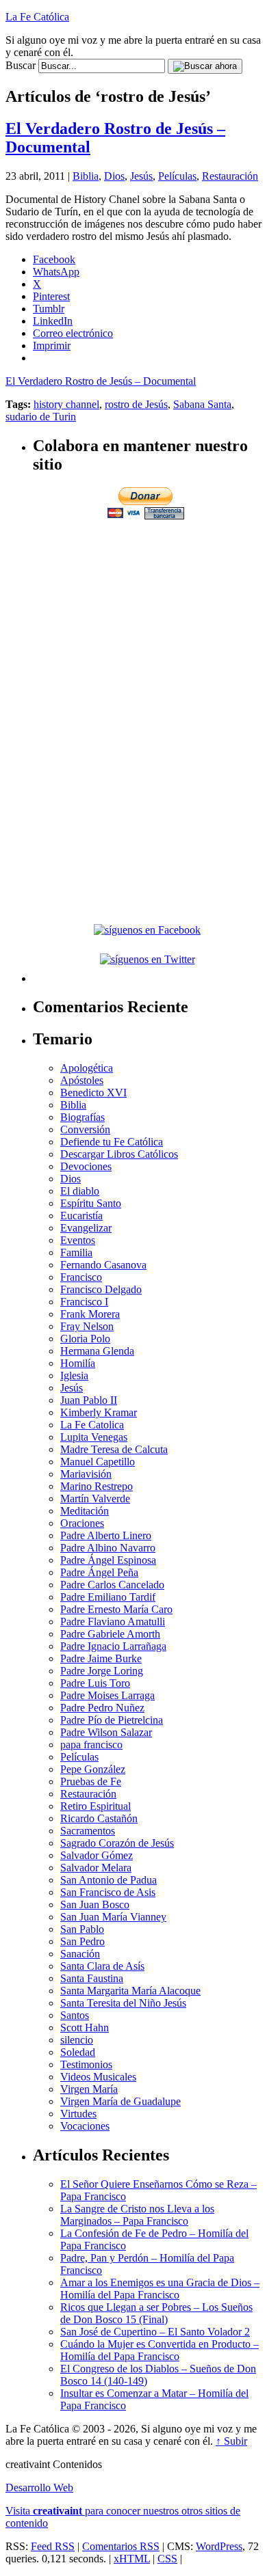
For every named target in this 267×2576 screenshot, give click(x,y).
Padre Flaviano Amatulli (113, 1622)
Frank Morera (90, 1314)
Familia (76, 1252)
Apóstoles (82, 1080)
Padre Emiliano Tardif (108, 1597)
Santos (75, 2015)
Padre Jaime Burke (101, 1658)
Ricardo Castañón (99, 1818)
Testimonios (86, 2064)
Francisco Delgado (101, 1289)
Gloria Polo (85, 1339)
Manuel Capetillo (98, 1462)
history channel (66, 404)
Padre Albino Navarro (108, 1548)
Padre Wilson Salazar (106, 1732)
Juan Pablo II (89, 1400)
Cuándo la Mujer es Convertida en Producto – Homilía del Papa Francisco (160, 2350)
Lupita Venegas (94, 1437)
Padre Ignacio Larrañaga (113, 1646)
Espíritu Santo (91, 1203)
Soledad (78, 2052)
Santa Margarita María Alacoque (130, 1991)
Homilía (78, 1363)
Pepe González (93, 1769)
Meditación (85, 1511)
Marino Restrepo (97, 1486)
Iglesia (74, 1375)
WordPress (219, 2546)
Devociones (86, 1166)
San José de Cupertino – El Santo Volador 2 (155, 2332)
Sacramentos (88, 1831)
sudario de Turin (41, 417)
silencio (77, 2040)
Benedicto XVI (93, 1093)
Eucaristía (81, 1216)
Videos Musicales (98, 2077)
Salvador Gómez (97, 1855)
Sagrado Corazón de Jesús (117, 1843)
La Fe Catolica (92, 1425)
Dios (114, 176)
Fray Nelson (87, 1326)
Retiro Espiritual (96, 1806)
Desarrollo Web (39, 2487)
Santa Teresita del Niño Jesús (123, 2003)
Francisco (81, 1277)
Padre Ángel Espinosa (108, 1560)
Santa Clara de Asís (102, 1966)
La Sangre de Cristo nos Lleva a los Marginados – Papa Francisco (137, 2215)
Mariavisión (86, 1474)
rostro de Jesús (136, 404)
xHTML (132, 2559)
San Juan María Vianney (113, 1917)
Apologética (87, 1068)
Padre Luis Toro (95, 1683)
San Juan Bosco (95, 1904)
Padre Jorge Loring (102, 1671)
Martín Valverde (95, 1499)
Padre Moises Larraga (107, 1695)
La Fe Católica (37, 17)
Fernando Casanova (103, 1265)
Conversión (85, 1129)
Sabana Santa (202, 404)
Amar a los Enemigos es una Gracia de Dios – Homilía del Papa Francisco (160, 2289)
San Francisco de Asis (108, 1892)
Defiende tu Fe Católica (112, 1142)
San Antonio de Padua (109, 1880)
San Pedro (82, 1941)
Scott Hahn (85, 2028)
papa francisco (91, 1745)
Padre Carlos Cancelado (112, 1585)
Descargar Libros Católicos (119, 1154)
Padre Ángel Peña (99, 1572)
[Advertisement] (148, 618)
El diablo (80, 1191)
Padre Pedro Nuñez (102, 1708)
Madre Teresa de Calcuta (114, 1449)
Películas (177, 176)
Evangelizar (86, 1228)
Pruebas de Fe (91, 1781)
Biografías (82, 1117)
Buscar (21, 65)
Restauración (230, 176)
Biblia (86, 176)
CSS (167, 2559)
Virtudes (78, 2114)
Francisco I (84, 1302)
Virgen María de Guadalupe (120, 2101)
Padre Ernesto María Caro (116, 1609)
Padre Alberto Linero (106, 1535)
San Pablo (82, 1929)
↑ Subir (231, 2441)
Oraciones (82, 1523)
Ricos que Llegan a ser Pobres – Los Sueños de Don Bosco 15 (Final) (156, 2313)
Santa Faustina (92, 1978)
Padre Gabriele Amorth (110, 1634)
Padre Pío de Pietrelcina (112, 1720)
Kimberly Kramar (99, 1412)
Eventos (78, 1240)
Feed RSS (53, 2546)
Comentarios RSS (121, 2546)
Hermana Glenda (97, 1351)
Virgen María (89, 2089)
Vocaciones (85, 2126)
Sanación (80, 1954)
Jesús (141, 176)
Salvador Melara (96, 1868)
